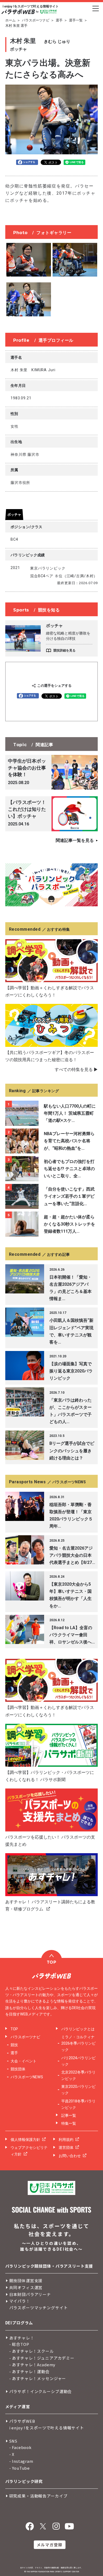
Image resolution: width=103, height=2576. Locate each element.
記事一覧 (69, 2115)
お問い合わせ (70, 2156)
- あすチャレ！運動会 (29, 2371)
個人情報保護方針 (25, 2140)
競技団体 (18, 2069)
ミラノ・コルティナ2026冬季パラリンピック (78, 2043)
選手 (59, 20)
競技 (14, 2045)
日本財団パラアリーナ (30, 2294)
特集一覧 (69, 2123)
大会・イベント (24, 2061)
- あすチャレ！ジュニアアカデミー (42, 2358)
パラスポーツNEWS (27, 2077)
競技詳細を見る (64, 650)
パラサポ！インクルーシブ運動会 (41, 2391)
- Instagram (21, 2461)
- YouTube (20, 2468)
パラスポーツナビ (36, 20)
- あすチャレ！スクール (32, 2351)
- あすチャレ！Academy (32, 2365)
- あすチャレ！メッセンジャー (38, 2378)
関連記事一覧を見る (75, 840)
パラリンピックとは (78, 2029)
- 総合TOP (19, 2344)
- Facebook (21, 2447)
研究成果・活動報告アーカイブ (38, 2496)
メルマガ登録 (50, 2545)
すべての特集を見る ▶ (76, 1070)
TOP (14, 2029)
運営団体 (66, 2148)
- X (12, 2454)
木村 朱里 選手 (16, 26)
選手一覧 (76, 20)
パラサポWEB (22, 2421)
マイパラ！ (20, 2301)
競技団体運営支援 (26, 2280)
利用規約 (66, 2140)
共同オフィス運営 (26, 2287)
